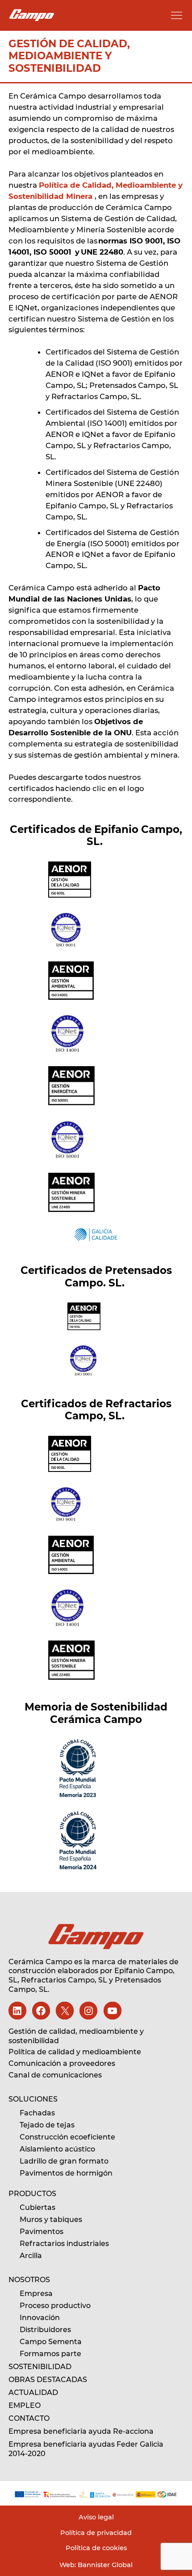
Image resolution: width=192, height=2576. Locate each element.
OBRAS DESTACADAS (48, 2380)
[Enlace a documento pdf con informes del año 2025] (96, 2494)
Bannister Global (104, 2565)
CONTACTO (29, 2418)
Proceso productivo (55, 2306)
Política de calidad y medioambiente (75, 2052)
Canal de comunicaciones (55, 2075)
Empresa (36, 2294)
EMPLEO (25, 2405)
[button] (177, 15)
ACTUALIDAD (33, 2393)
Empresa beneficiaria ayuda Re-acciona (81, 2431)
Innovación (40, 2318)
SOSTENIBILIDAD (40, 2367)
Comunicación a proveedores (62, 2063)
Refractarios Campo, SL (64, 1980)
